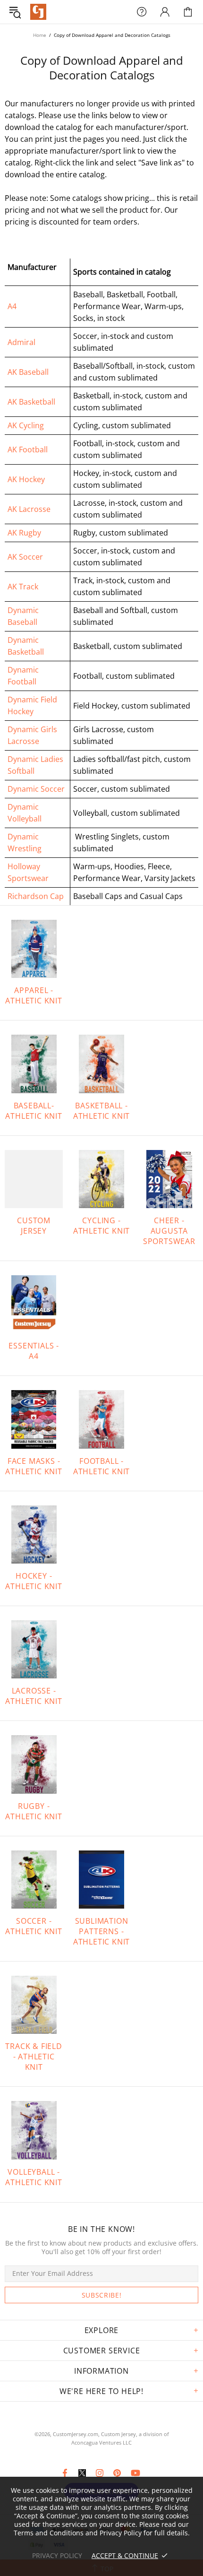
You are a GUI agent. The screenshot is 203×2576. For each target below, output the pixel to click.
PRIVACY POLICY (57, 2555)
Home (40, 35)
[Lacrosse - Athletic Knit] (34, 1649)
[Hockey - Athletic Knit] (34, 1534)
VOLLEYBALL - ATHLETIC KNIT (34, 2177)
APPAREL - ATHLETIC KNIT (34, 995)
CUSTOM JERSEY (34, 1226)
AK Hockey (26, 479)
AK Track (23, 587)
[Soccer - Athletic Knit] (34, 1880)
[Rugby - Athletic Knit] (34, 1764)
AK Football (28, 450)
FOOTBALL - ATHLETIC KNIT (101, 1466)
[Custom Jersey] (34, 1179)
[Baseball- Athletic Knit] (34, 1064)
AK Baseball (28, 372)
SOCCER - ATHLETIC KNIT (34, 1926)
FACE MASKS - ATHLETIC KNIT (34, 1466)
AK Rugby (24, 533)
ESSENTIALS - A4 (34, 1351)
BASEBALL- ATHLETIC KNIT (34, 1111)
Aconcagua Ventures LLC (101, 2442)
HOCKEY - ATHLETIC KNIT (34, 1581)
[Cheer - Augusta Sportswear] (169, 1179)
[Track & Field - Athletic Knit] (34, 2005)
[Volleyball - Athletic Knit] (34, 2130)
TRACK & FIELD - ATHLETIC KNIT (34, 2057)
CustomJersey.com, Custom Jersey (94, 2434)
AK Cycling (26, 425)
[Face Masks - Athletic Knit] (34, 1419)
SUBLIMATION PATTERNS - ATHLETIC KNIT (101, 1931)
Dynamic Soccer (36, 789)
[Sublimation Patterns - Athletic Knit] (101, 1880)
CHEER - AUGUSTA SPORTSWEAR (169, 1231)
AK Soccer (25, 557)
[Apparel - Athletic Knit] (34, 949)
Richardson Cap (36, 896)
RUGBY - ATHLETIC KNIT (34, 1811)
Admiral (21, 342)
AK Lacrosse (29, 509)
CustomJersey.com (38, 12)
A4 (12, 306)
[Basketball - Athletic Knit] (101, 1064)
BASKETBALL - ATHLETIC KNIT (101, 1111)
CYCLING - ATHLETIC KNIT (101, 1226)
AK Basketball (31, 402)
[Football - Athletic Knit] (101, 1419)
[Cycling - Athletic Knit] (101, 1179)
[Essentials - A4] (34, 1304)
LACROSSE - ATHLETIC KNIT (34, 1696)
